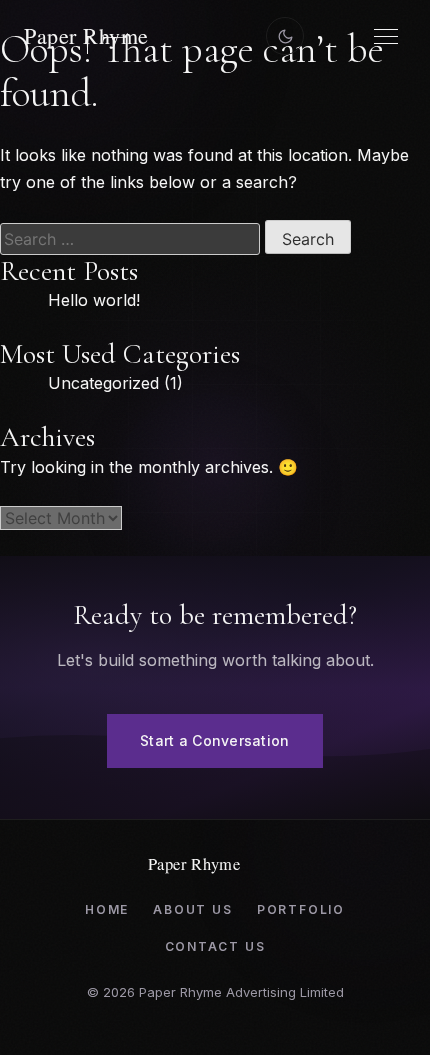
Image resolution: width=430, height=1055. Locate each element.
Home (107, 909)
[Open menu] (386, 36)
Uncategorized (103, 383)
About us (192, 909)
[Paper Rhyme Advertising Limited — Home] (114, 36)
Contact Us (215, 946)
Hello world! (94, 300)
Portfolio (301, 909)
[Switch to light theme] (285, 36)
